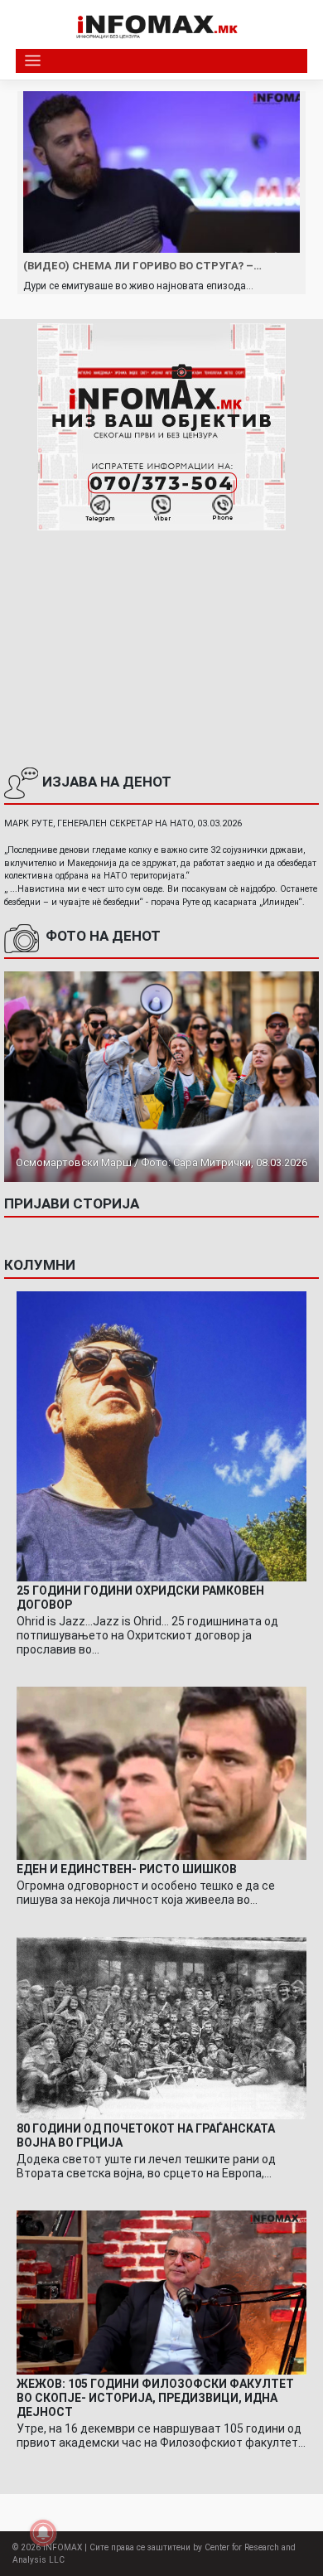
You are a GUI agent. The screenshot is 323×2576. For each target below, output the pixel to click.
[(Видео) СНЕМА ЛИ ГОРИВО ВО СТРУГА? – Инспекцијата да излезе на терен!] (161, 172)
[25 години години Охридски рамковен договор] (161, 1436)
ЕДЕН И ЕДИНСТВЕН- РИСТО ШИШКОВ (127, 1869)
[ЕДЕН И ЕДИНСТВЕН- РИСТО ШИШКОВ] (161, 1773)
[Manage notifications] (43, 2533)
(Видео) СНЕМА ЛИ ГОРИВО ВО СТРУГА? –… (142, 266)
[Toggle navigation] (33, 61)
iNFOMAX (63, 2547)
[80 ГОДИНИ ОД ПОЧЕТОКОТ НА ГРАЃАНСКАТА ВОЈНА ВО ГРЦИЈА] (161, 2027)
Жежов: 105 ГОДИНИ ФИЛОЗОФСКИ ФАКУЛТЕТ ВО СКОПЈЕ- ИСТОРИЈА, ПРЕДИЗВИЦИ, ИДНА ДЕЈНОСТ (155, 2398)
